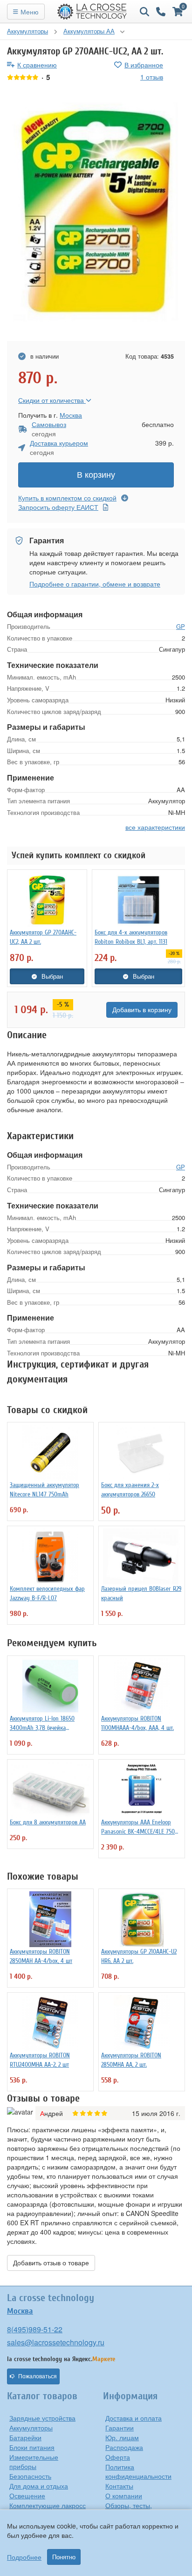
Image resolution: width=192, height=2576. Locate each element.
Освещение (27, 2496)
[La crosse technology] (92, 12)
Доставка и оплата (134, 2418)
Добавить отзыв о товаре (51, 2263)
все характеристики (155, 827)
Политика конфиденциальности (138, 2471)
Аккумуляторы (31, 2428)
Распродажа (124, 2447)
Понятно (64, 2557)
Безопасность (30, 2476)
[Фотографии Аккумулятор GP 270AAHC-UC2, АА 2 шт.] (96, 212)
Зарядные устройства (42, 2418)
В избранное (144, 65)
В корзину (96, 475)
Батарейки (25, 2437)
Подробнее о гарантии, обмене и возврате (95, 584)
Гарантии (120, 2428)
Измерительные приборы (34, 2462)
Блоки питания (32, 2447)
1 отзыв (152, 77)
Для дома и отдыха (39, 2486)
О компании (124, 2496)
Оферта (118, 2457)
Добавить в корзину (142, 1010)
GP (181, 626)
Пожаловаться (38, 2376)
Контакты (119, 2486)
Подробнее (24, 2557)
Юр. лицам (122, 2437)
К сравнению (37, 65)
